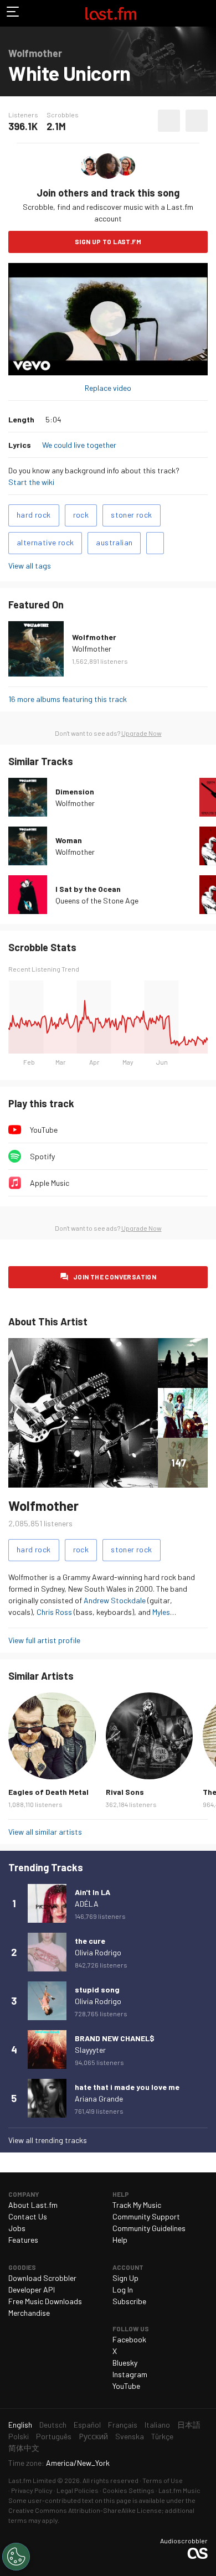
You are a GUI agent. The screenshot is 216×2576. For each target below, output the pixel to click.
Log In (123, 2290)
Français (123, 2425)
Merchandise (29, 2313)
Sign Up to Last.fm (108, 241)
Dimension (75, 791)
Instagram (130, 2374)
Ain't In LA (92, 1892)
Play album (108, 319)
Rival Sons (125, 1792)
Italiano (157, 2425)
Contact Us (28, 2216)
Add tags (155, 543)
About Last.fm (33, 2205)
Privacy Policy (32, 2490)
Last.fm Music (179, 2490)
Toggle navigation (13, 13)
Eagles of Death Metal (48, 1792)
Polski (19, 2436)
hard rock (34, 515)
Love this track (169, 121)
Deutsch (53, 2425)
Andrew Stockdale (115, 1600)
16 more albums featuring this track (68, 699)
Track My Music (137, 2205)
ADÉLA (87, 1904)
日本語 (189, 2425)
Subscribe (129, 2301)
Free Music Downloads (45, 2301)
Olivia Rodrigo (98, 1952)
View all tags (30, 566)
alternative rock (45, 542)
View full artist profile (44, 1640)
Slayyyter (90, 2050)
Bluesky (125, 2363)
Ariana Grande (99, 2099)
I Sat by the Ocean (88, 889)
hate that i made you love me (127, 2087)
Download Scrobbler (42, 2278)
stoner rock (131, 515)
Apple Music (50, 1183)
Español (87, 2425)
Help (120, 2240)
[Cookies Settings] (16, 2557)
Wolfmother (94, 637)
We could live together (79, 445)
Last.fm (111, 13)
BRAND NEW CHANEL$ (115, 2038)
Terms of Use (163, 2480)
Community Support (146, 2216)
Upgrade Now (142, 733)
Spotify (42, 1156)
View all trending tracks (48, 2140)
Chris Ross (54, 1612)
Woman (69, 840)
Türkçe (162, 2436)
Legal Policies (78, 2490)
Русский (93, 2436)
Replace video (108, 388)
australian (114, 542)
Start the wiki (31, 482)
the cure (90, 1941)
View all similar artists (45, 1832)
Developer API (32, 2290)
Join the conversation (115, 1277)
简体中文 (24, 2448)
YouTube (44, 1130)
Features (23, 2240)
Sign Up (125, 2278)
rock (81, 515)
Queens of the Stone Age (97, 900)
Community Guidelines (149, 2228)
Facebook (129, 2339)
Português (54, 2436)
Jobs (17, 2228)
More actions (197, 121)
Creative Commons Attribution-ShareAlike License (85, 2510)
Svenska (130, 2436)
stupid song (97, 1989)
